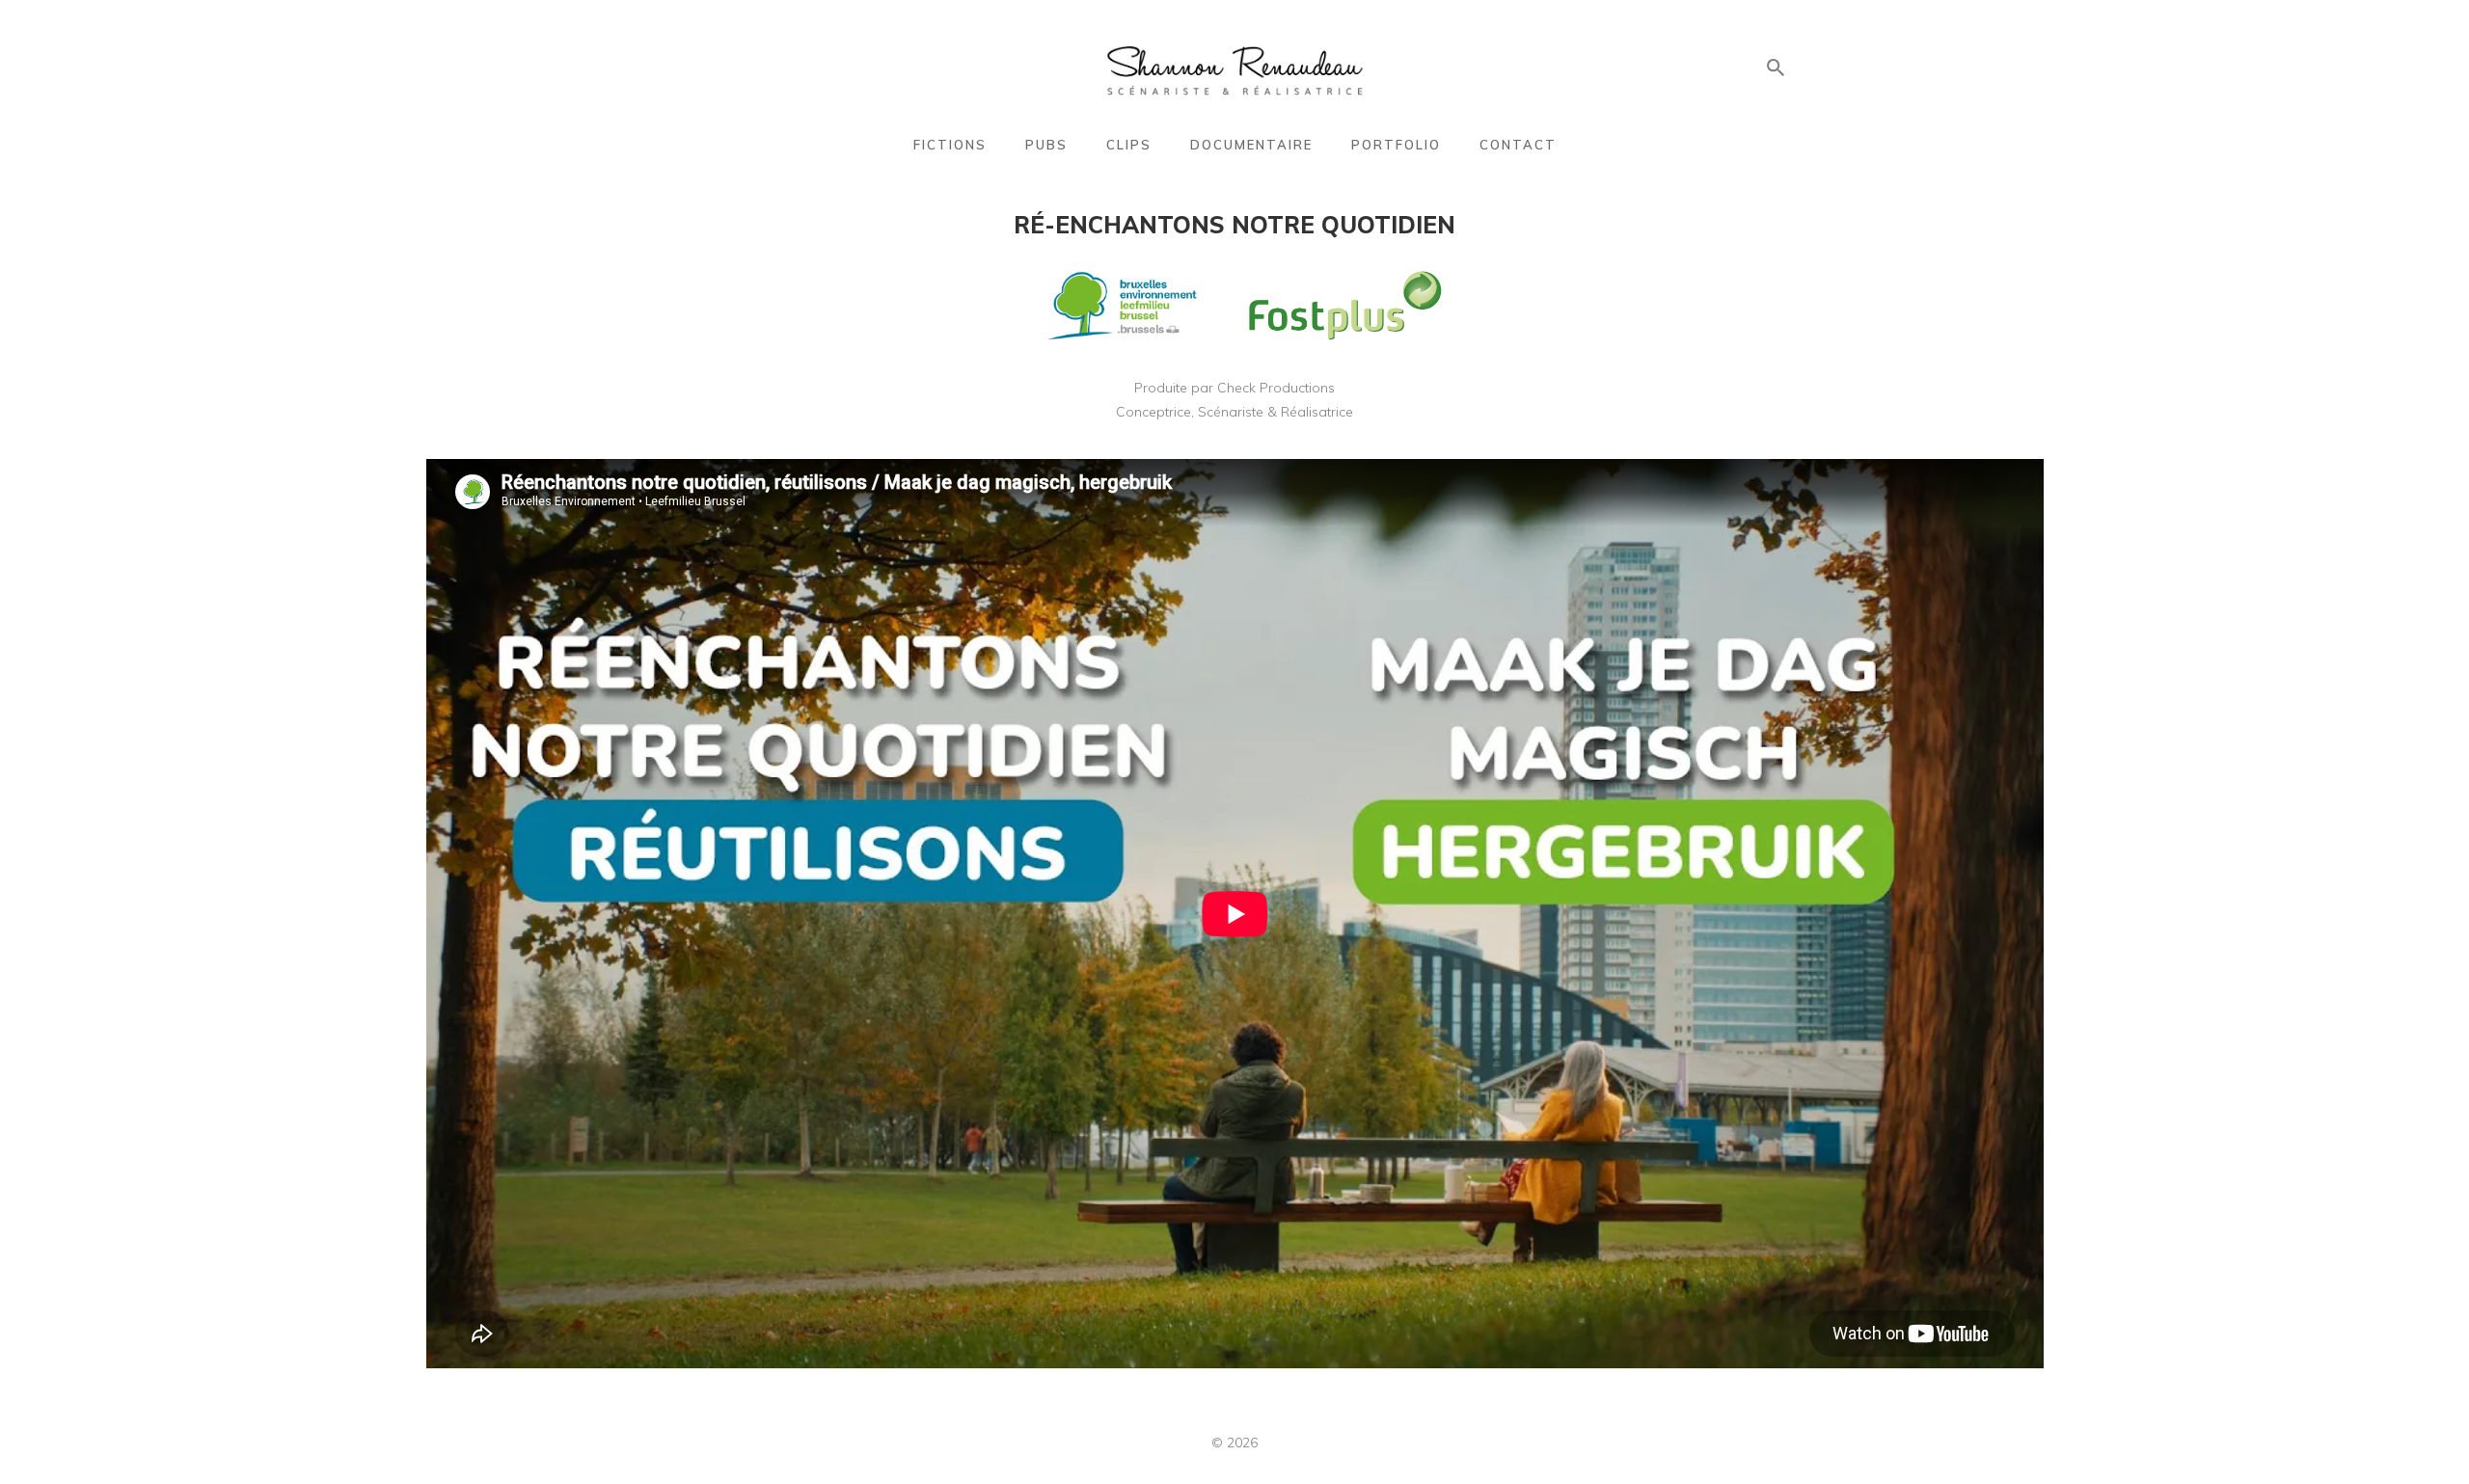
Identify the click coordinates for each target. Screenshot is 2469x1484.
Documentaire (1251, 145)
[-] (1235, 68)
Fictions (950, 145)
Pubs (1046, 145)
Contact (1518, 145)
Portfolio (1396, 145)
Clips (1129, 145)
